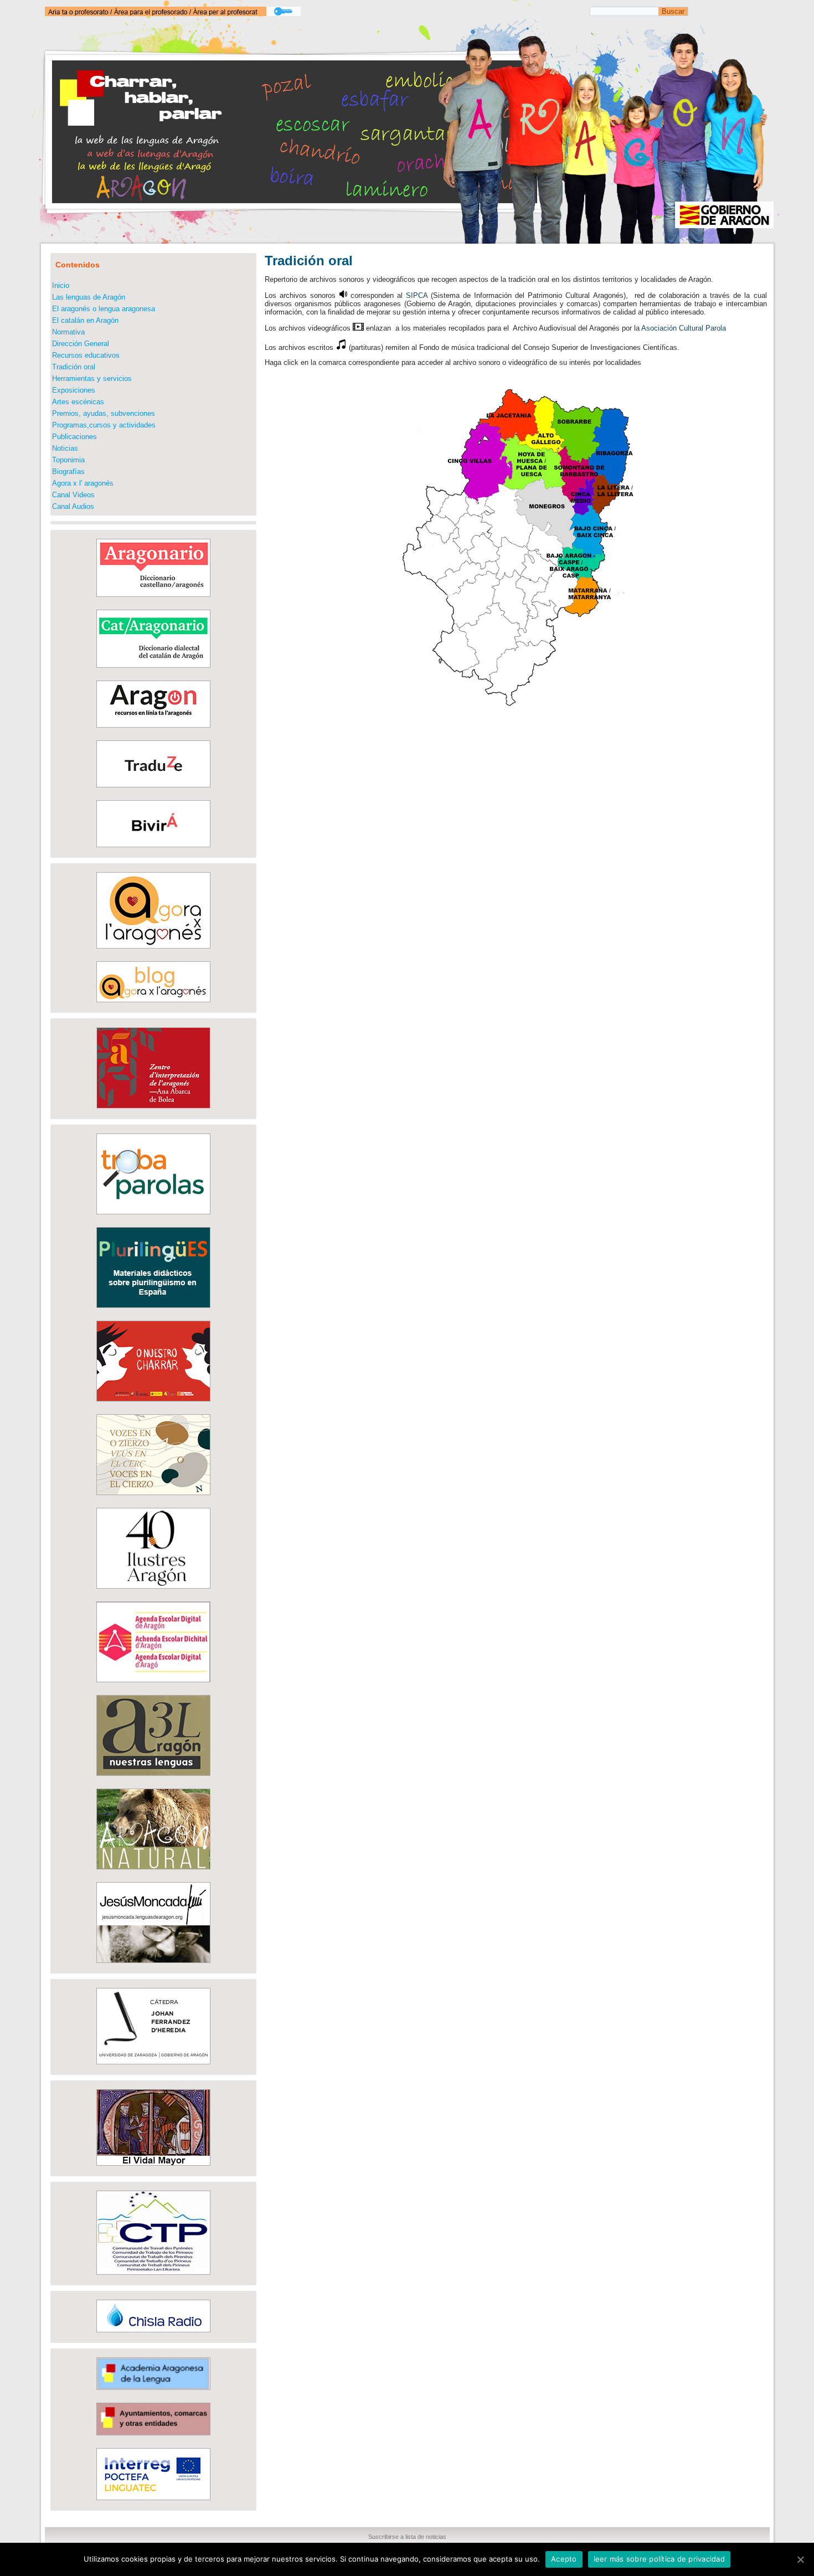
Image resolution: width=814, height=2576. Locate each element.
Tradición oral (74, 367)
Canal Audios (73, 506)
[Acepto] (800, 2559)
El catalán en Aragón (85, 320)
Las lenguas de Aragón (89, 297)
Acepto (564, 2559)
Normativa (68, 332)
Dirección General (81, 344)
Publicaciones (74, 437)
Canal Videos (73, 495)
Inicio (61, 285)
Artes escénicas (78, 402)
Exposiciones (74, 390)
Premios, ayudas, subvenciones (104, 413)
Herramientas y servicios (92, 378)
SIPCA (417, 295)
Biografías (68, 472)
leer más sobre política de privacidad (659, 2559)
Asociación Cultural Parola (684, 328)
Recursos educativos (86, 355)
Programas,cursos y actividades (104, 425)
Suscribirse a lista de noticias (407, 2537)
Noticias (65, 448)
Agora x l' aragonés (83, 483)
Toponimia (68, 460)
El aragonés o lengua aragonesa (104, 309)
